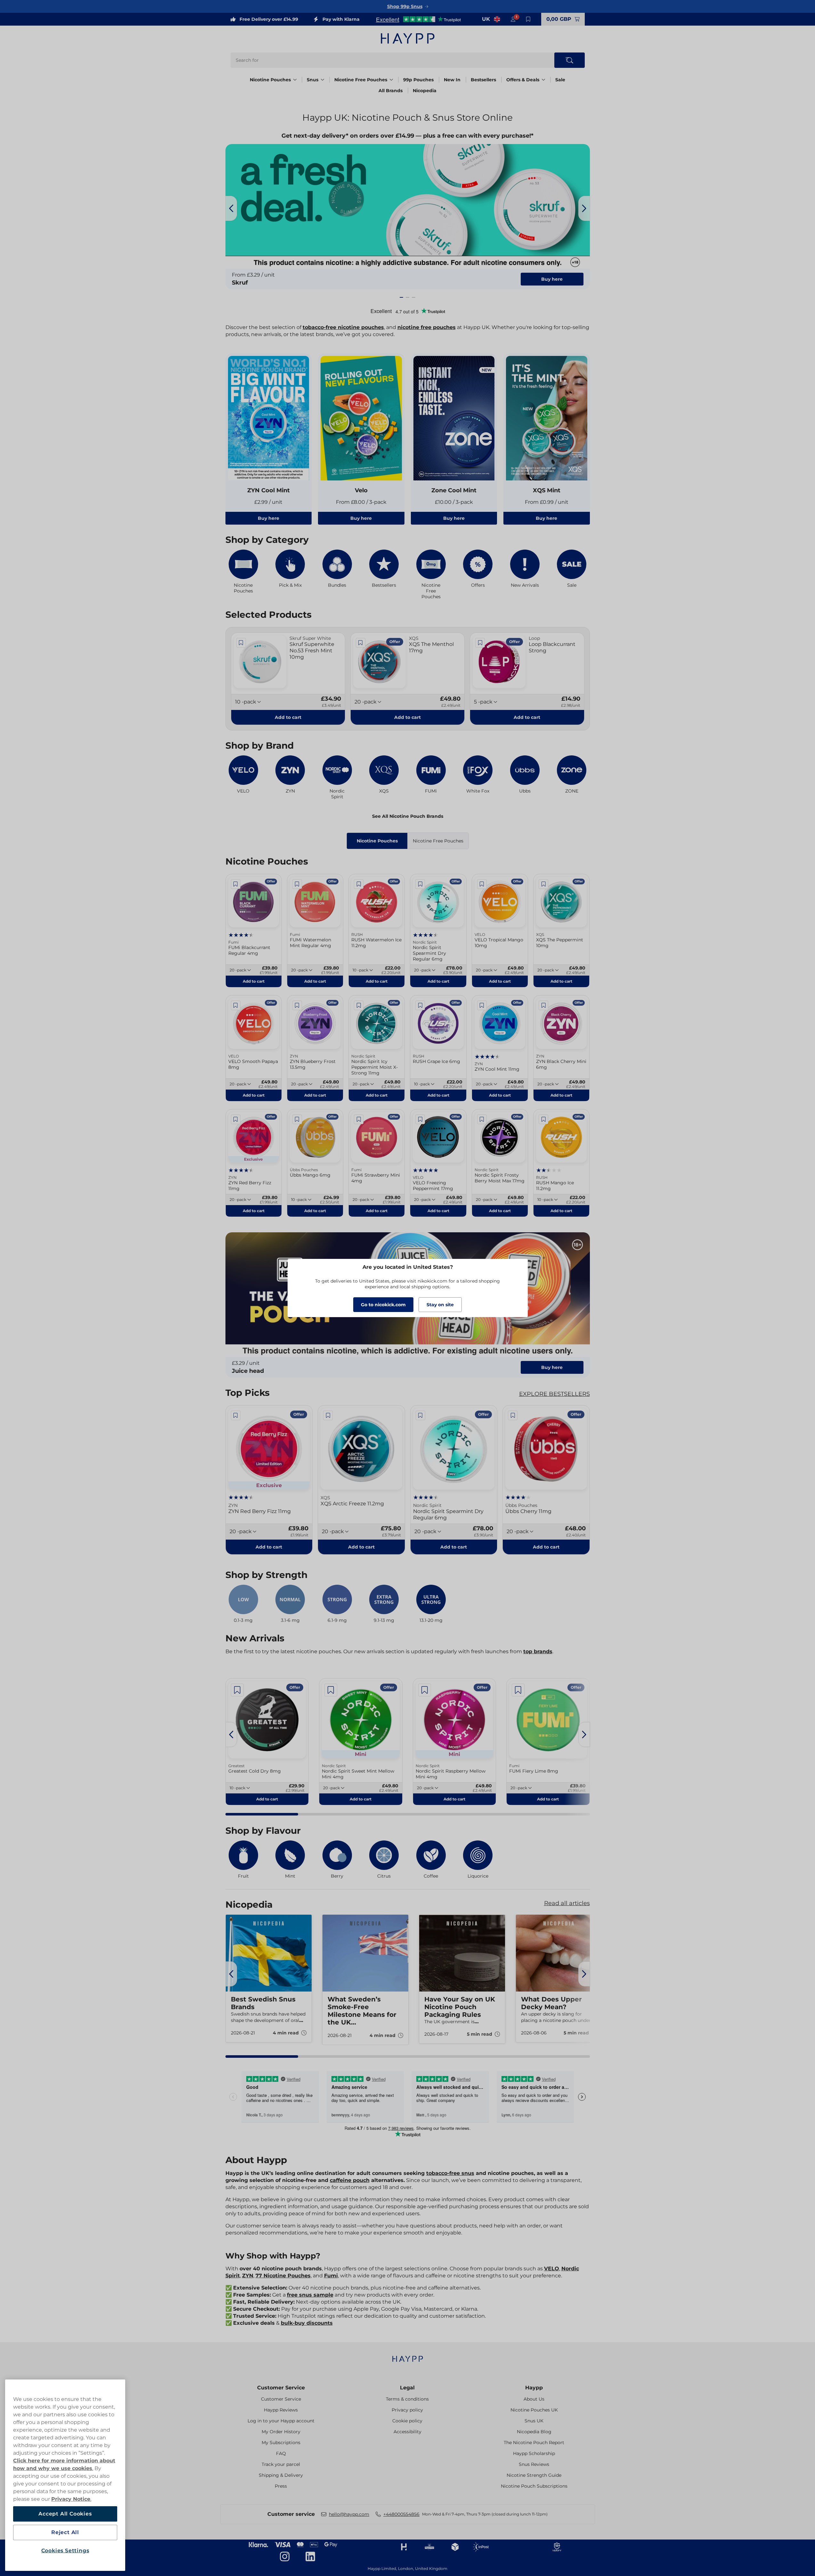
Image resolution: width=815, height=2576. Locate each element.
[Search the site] (570, 60)
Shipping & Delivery (281, 2475)
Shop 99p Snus (405, 6)
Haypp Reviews (281, 2410)
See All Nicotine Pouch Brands (408, 816)
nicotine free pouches (427, 327)
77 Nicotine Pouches (283, 2276)
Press (281, 2486)
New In (452, 80)
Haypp (534, 2388)
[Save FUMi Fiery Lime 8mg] (518, 1690)
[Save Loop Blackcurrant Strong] (480, 643)
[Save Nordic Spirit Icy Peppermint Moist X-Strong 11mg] (359, 1005)
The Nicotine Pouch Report (534, 2443)
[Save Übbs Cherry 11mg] (513, 1415)
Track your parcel (281, 2464)
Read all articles (567, 1903)
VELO (552, 2269)
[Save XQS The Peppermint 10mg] (543, 884)
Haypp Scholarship (534, 2453)
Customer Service (281, 2388)
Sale (560, 80)
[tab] (401, 297)
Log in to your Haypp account (281, 2421)
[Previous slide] (231, 208)
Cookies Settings (65, 2551)
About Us (534, 2399)
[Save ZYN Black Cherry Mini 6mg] (543, 1005)
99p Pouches (418, 80)
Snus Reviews (534, 2464)
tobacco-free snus (450, 2173)
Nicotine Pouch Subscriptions (534, 2486)
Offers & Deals (523, 80)
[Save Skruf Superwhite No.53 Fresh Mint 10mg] (241, 643)
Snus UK (534, 2421)
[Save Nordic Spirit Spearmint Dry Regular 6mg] (420, 884)
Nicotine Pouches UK (534, 2410)
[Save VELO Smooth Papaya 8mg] (236, 1005)
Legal (407, 2388)
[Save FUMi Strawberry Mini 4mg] (359, 1119)
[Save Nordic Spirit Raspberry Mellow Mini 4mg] (425, 1690)
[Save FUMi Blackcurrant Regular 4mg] (236, 884)
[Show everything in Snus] (322, 80)
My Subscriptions (281, 2443)
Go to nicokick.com (383, 1305)
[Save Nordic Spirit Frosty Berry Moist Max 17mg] (482, 1119)
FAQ (281, 2453)
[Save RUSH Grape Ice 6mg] (420, 1005)
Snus (313, 80)
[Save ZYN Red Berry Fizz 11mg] (236, 1119)
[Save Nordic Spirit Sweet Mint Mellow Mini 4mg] (331, 1690)
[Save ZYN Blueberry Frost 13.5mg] (297, 1005)
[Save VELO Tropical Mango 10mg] (482, 884)
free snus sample (310, 2295)
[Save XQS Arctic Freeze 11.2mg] (328, 1415)
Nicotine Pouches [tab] (377, 841)
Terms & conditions (407, 2399)
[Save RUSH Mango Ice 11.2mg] (543, 1119)
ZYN (248, 2276)
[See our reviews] (418, 19)
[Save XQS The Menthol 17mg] (361, 643)
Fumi (331, 2276)
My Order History (281, 2432)
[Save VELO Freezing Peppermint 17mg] (420, 1119)
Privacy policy (407, 2410)
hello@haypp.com (349, 2514)
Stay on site (440, 1305)
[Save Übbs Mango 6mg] (297, 1119)
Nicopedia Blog (534, 2432)
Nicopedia (425, 91)
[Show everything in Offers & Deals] (543, 80)
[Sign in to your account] (513, 19)
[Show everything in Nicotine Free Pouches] (391, 80)
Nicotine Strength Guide (534, 2475)
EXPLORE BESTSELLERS (554, 1394)
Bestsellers (483, 80)
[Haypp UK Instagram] (285, 2556)
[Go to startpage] (408, 38)
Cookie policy (407, 2421)
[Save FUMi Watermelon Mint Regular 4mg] (297, 884)
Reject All (65, 2532)
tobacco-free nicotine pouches (343, 327)
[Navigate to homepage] (408, 2356)
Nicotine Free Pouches (361, 80)
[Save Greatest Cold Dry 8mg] (237, 1690)
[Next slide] (584, 208)
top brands (538, 1651)
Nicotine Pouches (270, 80)
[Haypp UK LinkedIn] (310, 2556)
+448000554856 (401, 2514)
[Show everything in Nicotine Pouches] (295, 80)
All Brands (391, 91)
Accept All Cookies (65, 2514)
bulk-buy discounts (307, 2323)
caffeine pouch (350, 2180)
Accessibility (407, 2432)
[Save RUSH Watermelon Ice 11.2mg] (359, 884)
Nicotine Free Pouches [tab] (438, 841)
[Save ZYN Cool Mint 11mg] (482, 1005)
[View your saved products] (528, 19)
